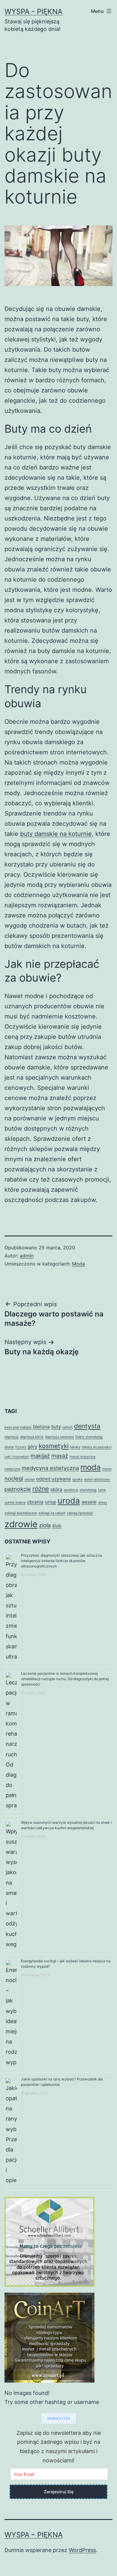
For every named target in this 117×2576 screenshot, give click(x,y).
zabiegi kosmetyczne (21, 1513)
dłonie (9, 1447)
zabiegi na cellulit (52, 1513)
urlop (51, 1502)
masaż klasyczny (83, 1457)
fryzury (21, 1447)
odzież (30, 1479)
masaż (60, 1456)
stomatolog (88, 1490)
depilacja (12, 1437)
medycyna (12, 1469)
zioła (45, 1525)
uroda (69, 1501)
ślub (57, 1526)
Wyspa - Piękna (33, 12)
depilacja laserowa (59, 1437)
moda (91, 1467)
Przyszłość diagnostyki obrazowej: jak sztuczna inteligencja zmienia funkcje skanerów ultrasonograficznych (61, 1561)
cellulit (67, 1427)
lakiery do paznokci (97, 1447)
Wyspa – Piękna (34, 2535)
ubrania (35, 1502)
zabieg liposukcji (80, 1513)
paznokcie (18, 1489)
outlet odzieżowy (97, 1479)
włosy (103, 1503)
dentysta (87, 1426)
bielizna (41, 1427)
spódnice (71, 1490)
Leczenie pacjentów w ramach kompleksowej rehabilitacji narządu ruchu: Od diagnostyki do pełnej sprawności (65, 1679)
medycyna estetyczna (50, 1468)
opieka (77, 1479)
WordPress (82, 2550)
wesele (89, 1502)
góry (32, 1446)
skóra (56, 1489)
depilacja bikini (32, 1437)
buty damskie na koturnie (56, 834)
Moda (78, 1264)
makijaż (40, 1456)
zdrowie (21, 1524)
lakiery (75, 1447)
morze (107, 1469)
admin (27, 1256)
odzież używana (54, 1479)
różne (41, 1489)
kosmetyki (54, 1446)
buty (56, 1427)
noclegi (14, 1478)
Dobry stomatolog (89, 1437)
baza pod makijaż (18, 1427)
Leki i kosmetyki (17, 1457)
